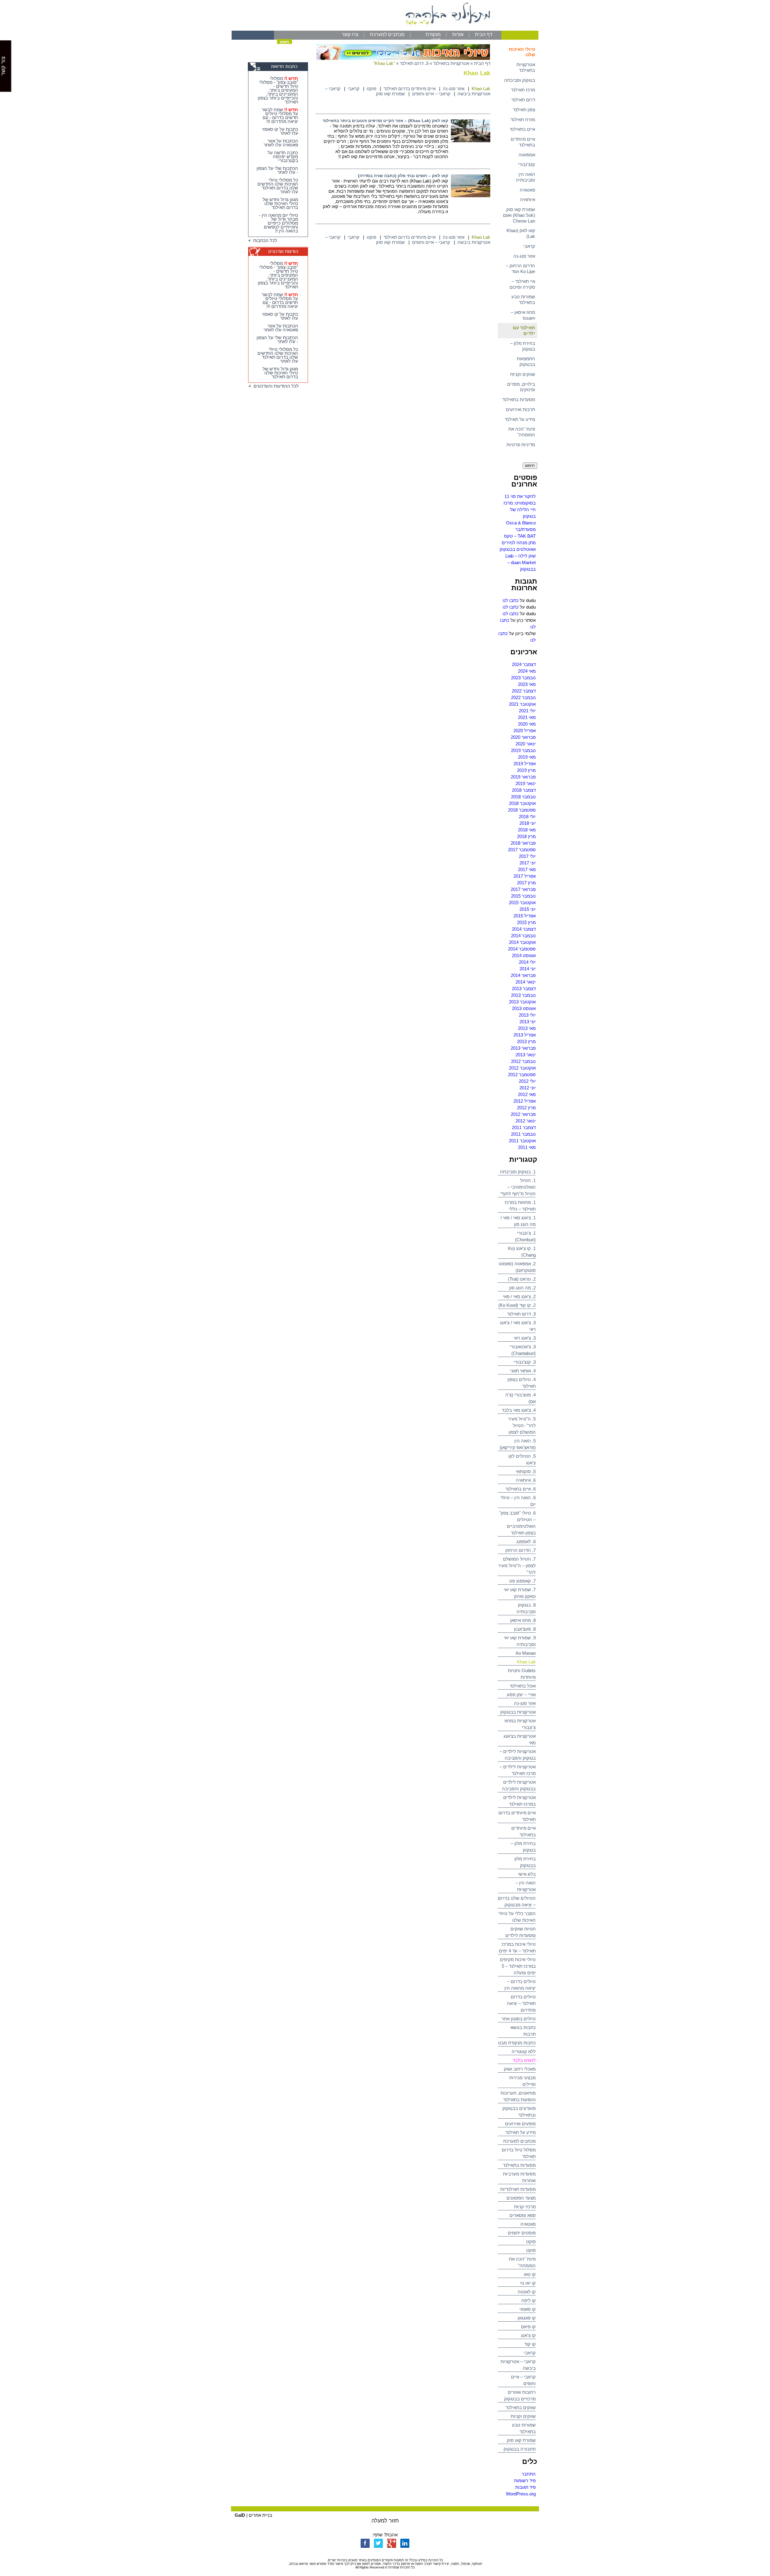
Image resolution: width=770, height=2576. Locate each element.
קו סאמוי (528, 2309)
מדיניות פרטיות (521, 445)
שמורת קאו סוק (521, 2440)
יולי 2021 (527, 711)
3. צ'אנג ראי (525, 1338)
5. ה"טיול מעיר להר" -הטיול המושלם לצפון (522, 1425)
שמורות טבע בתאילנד (523, 299)
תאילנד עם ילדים (524, 330)
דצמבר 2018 (524, 790)
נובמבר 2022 (523, 697)
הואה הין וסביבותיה (525, 177)
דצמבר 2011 (524, 1127)
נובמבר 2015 (523, 896)
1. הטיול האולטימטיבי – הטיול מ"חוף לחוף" (518, 1187)
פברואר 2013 (523, 1048)
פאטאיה (527, 190)
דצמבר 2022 (524, 691)
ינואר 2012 (526, 1121)
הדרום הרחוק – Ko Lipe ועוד (521, 269)
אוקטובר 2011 (522, 1141)
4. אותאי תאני (523, 1371)
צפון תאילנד (524, 110)
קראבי (529, 246)
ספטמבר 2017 (522, 850)
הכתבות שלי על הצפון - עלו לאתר (277, 170)
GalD (240, 2515)
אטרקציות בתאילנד (526, 67)
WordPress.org (521, 2494)
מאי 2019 (527, 757)
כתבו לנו (511, 600)
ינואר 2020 (526, 744)
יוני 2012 (528, 1088)
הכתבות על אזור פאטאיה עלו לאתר (281, 143)
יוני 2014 (528, 969)
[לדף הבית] (385, 29)
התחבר (529, 2474)
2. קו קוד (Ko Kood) (517, 1305)
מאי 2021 (527, 717)
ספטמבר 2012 (522, 1075)
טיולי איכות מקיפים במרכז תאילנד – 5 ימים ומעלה (518, 1966)
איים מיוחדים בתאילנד (523, 142)
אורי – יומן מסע (521, 1695)
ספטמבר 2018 (522, 810)
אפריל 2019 (525, 764)
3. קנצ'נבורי (525, 1362)
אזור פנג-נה (524, 256)
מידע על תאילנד (520, 419)
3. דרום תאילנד (521, 1314)
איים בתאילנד (522, 129)
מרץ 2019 (526, 770)
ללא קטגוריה (524, 2051)
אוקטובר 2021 (522, 704)
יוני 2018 (528, 823)
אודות (458, 34)
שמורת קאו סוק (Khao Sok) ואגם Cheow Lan (519, 215)
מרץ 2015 (526, 922)
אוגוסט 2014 (524, 955)
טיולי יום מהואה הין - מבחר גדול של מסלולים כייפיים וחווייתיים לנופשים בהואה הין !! (279, 223)
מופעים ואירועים (520, 2124)
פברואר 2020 (523, 737)
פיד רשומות (525, 2481)
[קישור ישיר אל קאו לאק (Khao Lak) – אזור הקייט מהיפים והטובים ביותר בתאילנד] (471, 141)
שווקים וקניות (523, 374)
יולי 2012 (527, 1081)
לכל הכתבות (264, 240)
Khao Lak (526, 1662)
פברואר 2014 (523, 975)
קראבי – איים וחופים (431, 94)
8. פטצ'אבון (525, 1629)
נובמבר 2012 (523, 1061)
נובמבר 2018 (523, 797)
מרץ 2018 (526, 836)
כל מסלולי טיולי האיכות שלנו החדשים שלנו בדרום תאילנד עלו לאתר (278, 186)
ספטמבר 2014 (522, 949)
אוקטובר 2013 (522, 1002)
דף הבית (484, 34)
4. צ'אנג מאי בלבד (519, 1410)
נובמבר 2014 (523, 936)
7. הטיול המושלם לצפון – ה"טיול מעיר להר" (517, 1566)
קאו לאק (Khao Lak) (521, 233)
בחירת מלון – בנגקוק (523, 346)
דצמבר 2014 (524, 929)
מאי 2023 (527, 684)
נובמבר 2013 (523, 995)
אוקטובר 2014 (522, 942)
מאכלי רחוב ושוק (520, 2069)
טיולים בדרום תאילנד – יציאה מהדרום (521, 2003)
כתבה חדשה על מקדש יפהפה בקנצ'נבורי (283, 157)
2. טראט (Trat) (522, 1279)
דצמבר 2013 (524, 989)
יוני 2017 (528, 863)
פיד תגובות (525, 2487)
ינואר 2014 (526, 982)
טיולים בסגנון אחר (519, 2019)
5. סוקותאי (526, 1471)
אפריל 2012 (525, 1101)
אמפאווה (527, 155)
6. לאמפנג (526, 1541)
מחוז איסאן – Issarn (523, 315)
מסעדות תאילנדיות (518, 2189)
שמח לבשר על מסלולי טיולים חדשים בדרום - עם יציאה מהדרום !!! (280, 115)
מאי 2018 (527, 830)
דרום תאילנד (523, 100)
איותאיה (528, 200)
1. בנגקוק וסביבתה (518, 1172)
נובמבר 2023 (523, 678)
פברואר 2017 (523, 889)
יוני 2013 (528, 1022)
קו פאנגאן (527, 2318)
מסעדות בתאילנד (519, 399)
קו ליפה (528, 2300)
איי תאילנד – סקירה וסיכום (522, 284)
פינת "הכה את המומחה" (522, 432)
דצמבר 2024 (524, 664)
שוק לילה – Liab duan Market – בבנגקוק (521, 562)
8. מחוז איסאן (523, 1620)
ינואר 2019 (526, 783)
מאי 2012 (527, 1094)
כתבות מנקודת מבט (517, 2043)
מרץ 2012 (526, 1108)
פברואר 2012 (523, 1114)
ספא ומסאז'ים (523, 2215)
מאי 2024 (527, 671)
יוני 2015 (528, 909)
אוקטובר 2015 (522, 903)
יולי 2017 (527, 856)
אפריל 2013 (525, 1035)
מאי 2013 (527, 1028)
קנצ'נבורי (527, 164)
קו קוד (530, 2344)
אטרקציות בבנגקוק (518, 1712)
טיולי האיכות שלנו (522, 52)
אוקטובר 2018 (522, 803)
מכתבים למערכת (387, 34)
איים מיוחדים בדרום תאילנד (410, 89)
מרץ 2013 (526, 1041)
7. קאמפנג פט (522, 1581)
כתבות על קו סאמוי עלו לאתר (280, 131)
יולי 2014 (527, 962)
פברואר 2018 (523, 843)
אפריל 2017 (525, 876)
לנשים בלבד (524, 2060)
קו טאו (530, 2274)
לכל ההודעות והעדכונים (275, 386)
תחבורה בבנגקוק (520, 2449)
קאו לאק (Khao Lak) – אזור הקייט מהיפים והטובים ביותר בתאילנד (385, 121)
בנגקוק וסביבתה (520, 80)
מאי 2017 (527, 869)
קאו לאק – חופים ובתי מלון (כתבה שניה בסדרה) (403, 176)
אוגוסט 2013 (524, 1008)
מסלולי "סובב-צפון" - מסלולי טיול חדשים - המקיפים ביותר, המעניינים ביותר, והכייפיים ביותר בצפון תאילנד (278, 90)
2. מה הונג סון (522, 1288)
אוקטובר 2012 (522, 1068)
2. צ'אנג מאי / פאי (519, 1296)
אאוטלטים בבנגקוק (518, 549)
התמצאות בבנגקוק (526, 361)
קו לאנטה (527, 2292)
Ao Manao (526, 1653)
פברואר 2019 (523, 777)
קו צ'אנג (528, 2335)
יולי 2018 (527, 817)
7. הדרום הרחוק (521, 1550)
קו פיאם (528, 2327)
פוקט (531, 2241)
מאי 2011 (527, 1147)
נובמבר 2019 (523, 750)
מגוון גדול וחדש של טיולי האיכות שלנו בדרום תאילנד (280, 203)
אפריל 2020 (525, 731)
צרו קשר (350, 34)
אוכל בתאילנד (523, 1686)
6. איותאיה (526, 1480)
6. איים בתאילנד (521, 1489)
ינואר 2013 (526, 1055)
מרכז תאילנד (523, 90)
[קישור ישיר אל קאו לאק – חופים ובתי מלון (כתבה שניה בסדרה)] (471, 196)
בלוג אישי (527, 1874)
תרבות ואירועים (521, 409)
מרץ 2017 (526, 883)
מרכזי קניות (525, 2207)
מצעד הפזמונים (521, 2198)
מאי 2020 (527, 724)
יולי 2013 (527, 1015)
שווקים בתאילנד (521, 2407)
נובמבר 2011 (523, 1134)
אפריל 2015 (525, 916)
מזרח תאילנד (523, 120)
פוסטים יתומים (522, 2233)
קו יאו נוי (528, 2283)
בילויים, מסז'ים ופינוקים (521, 387)
